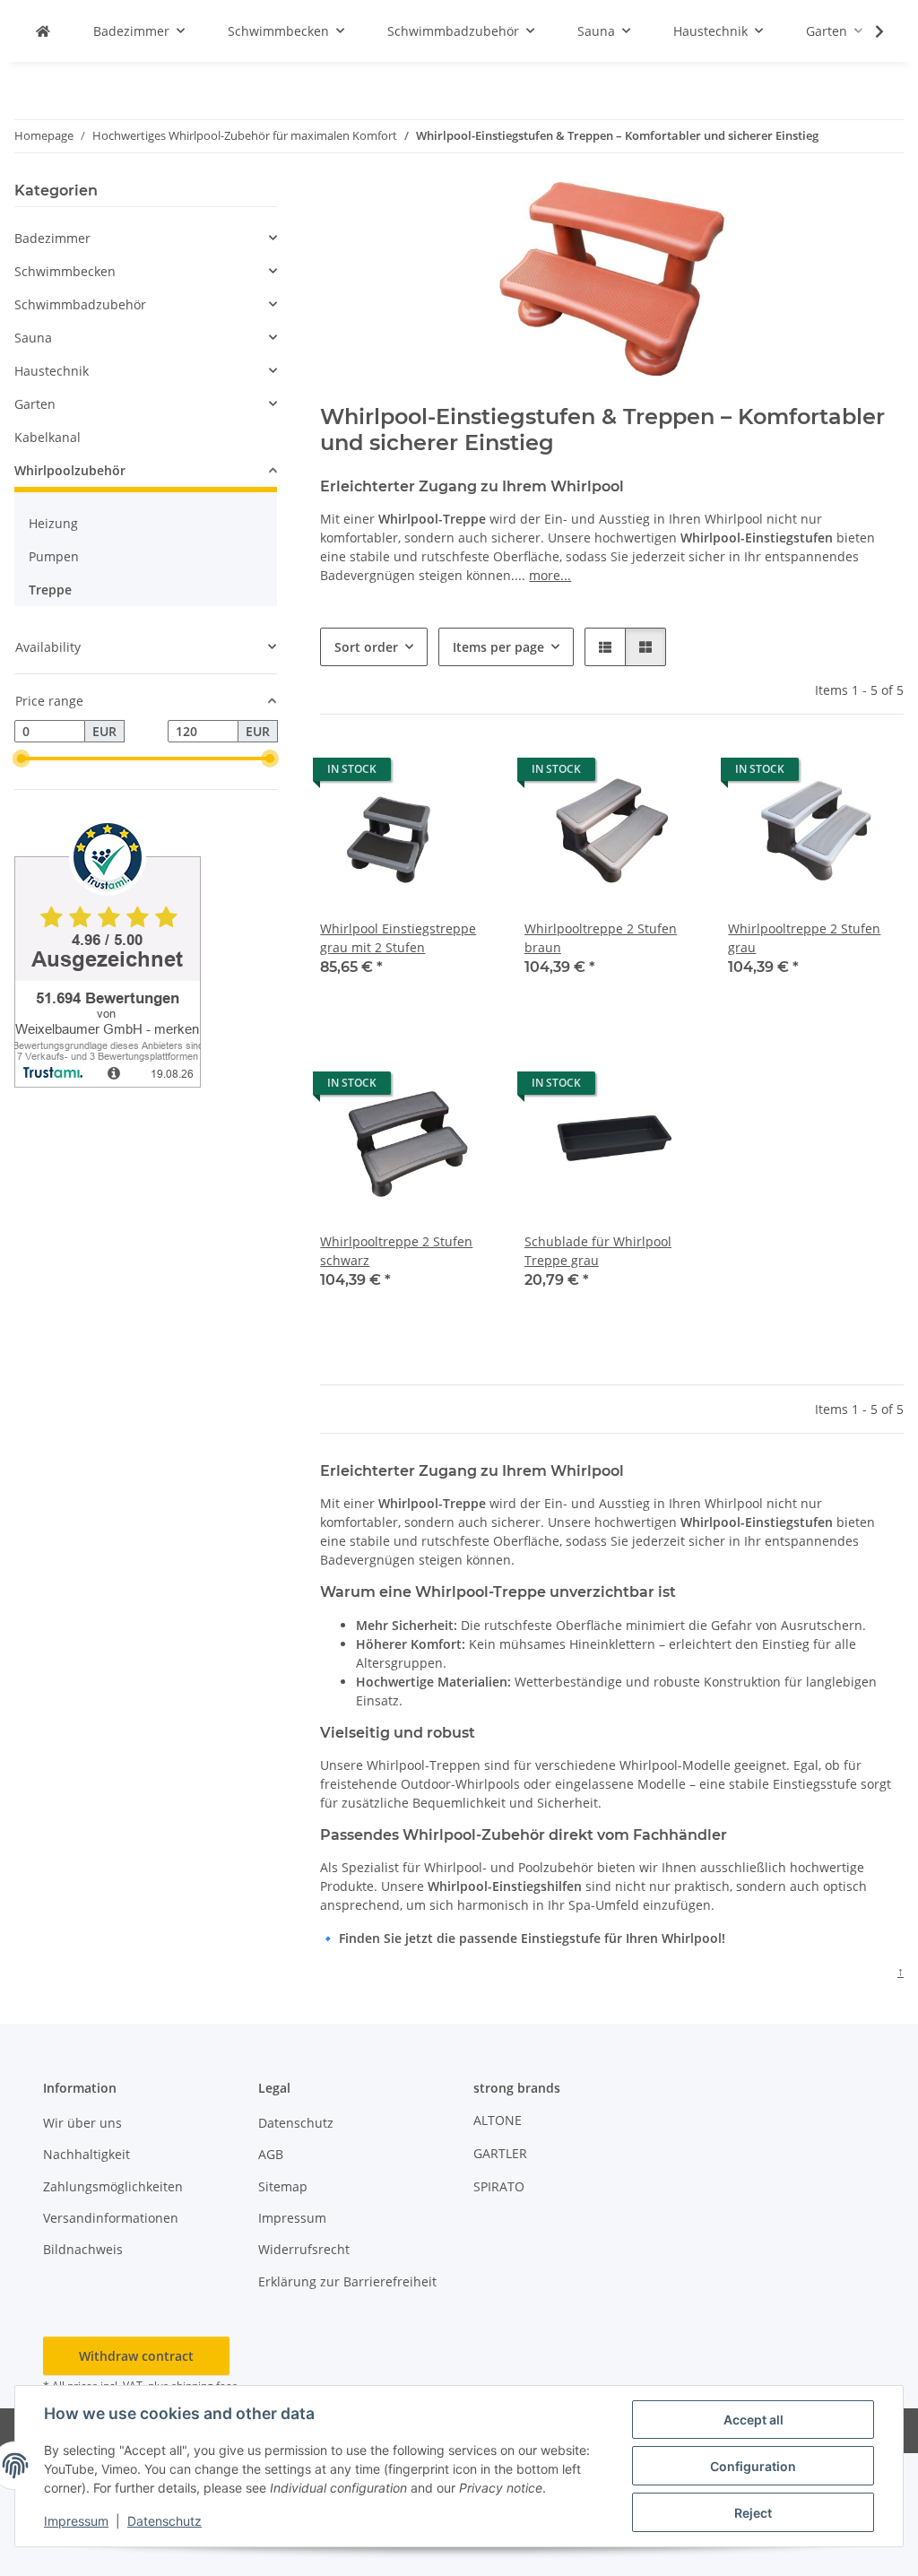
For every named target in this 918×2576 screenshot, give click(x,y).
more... (550, 575)
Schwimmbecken (65, 271)
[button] (868, 31)
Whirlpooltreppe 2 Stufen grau (804, 938)
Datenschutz (165, 2521)
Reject (753, 2513)
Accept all (753, 2420)
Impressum (76, 2521)
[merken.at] (43, 31)
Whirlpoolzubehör (70, 470)
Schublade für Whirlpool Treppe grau (598, 1251)
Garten (35, 404)
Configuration (753, 2466)
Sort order (366, 647)
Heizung (53, 523)
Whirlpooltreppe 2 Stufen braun (601, 938)
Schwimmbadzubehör (80, 304)
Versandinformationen (111, 2218)
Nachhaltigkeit (87, 2154)
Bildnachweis (83, 2249)
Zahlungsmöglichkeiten (113, 2186)
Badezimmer (52, 238)
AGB (271, 2154)
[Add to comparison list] (465, 774)
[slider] (22, 759)
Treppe (50, 590)
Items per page (498, 647)
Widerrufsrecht (304, 2249)
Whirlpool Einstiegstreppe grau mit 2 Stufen (398, 938)
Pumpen (54, 556)
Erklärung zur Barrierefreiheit (347, 2281)
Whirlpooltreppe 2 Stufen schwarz (396, 1251)
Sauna (33, 338)
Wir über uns (82, 2123)
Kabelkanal (48, 437)
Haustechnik (52, 371)
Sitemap (283, 2186)
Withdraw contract (136, 2356)
